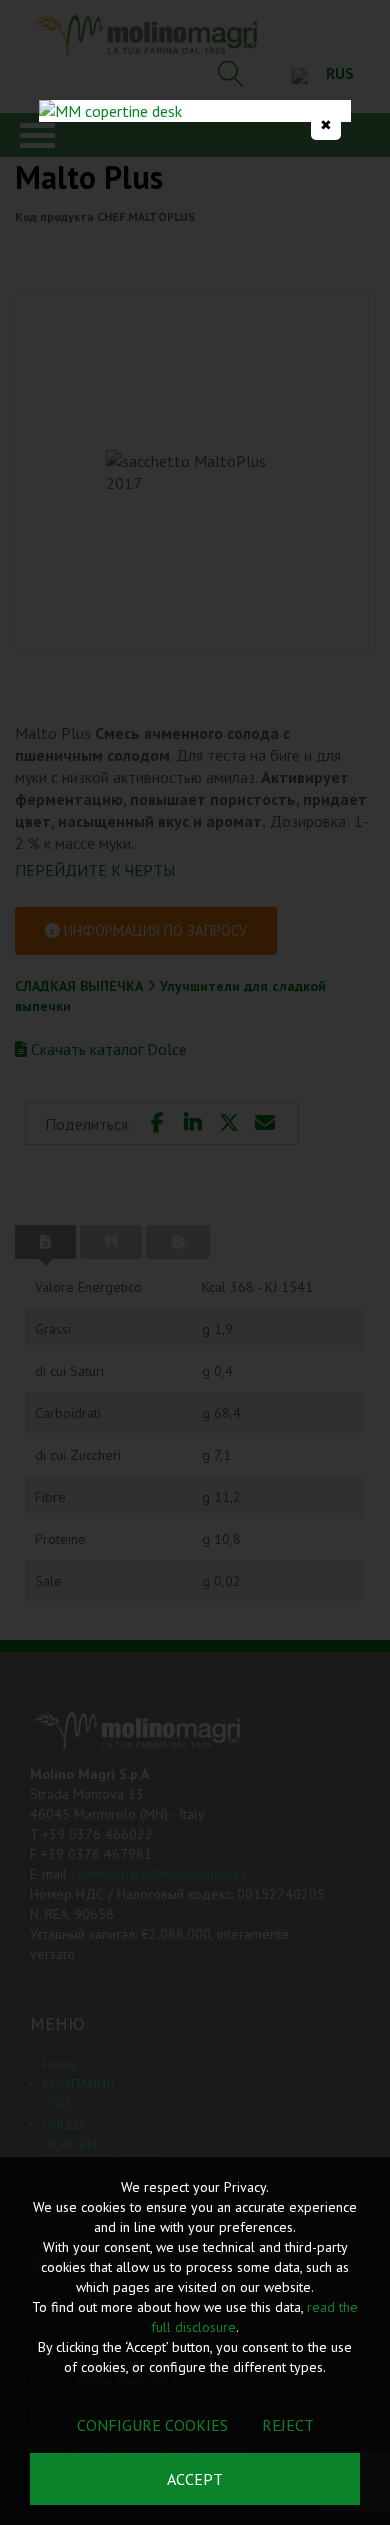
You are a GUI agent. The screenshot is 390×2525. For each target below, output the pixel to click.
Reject (288, 2425)
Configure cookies (152, 2425)
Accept (195, 2479)
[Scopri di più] (195, 111)
